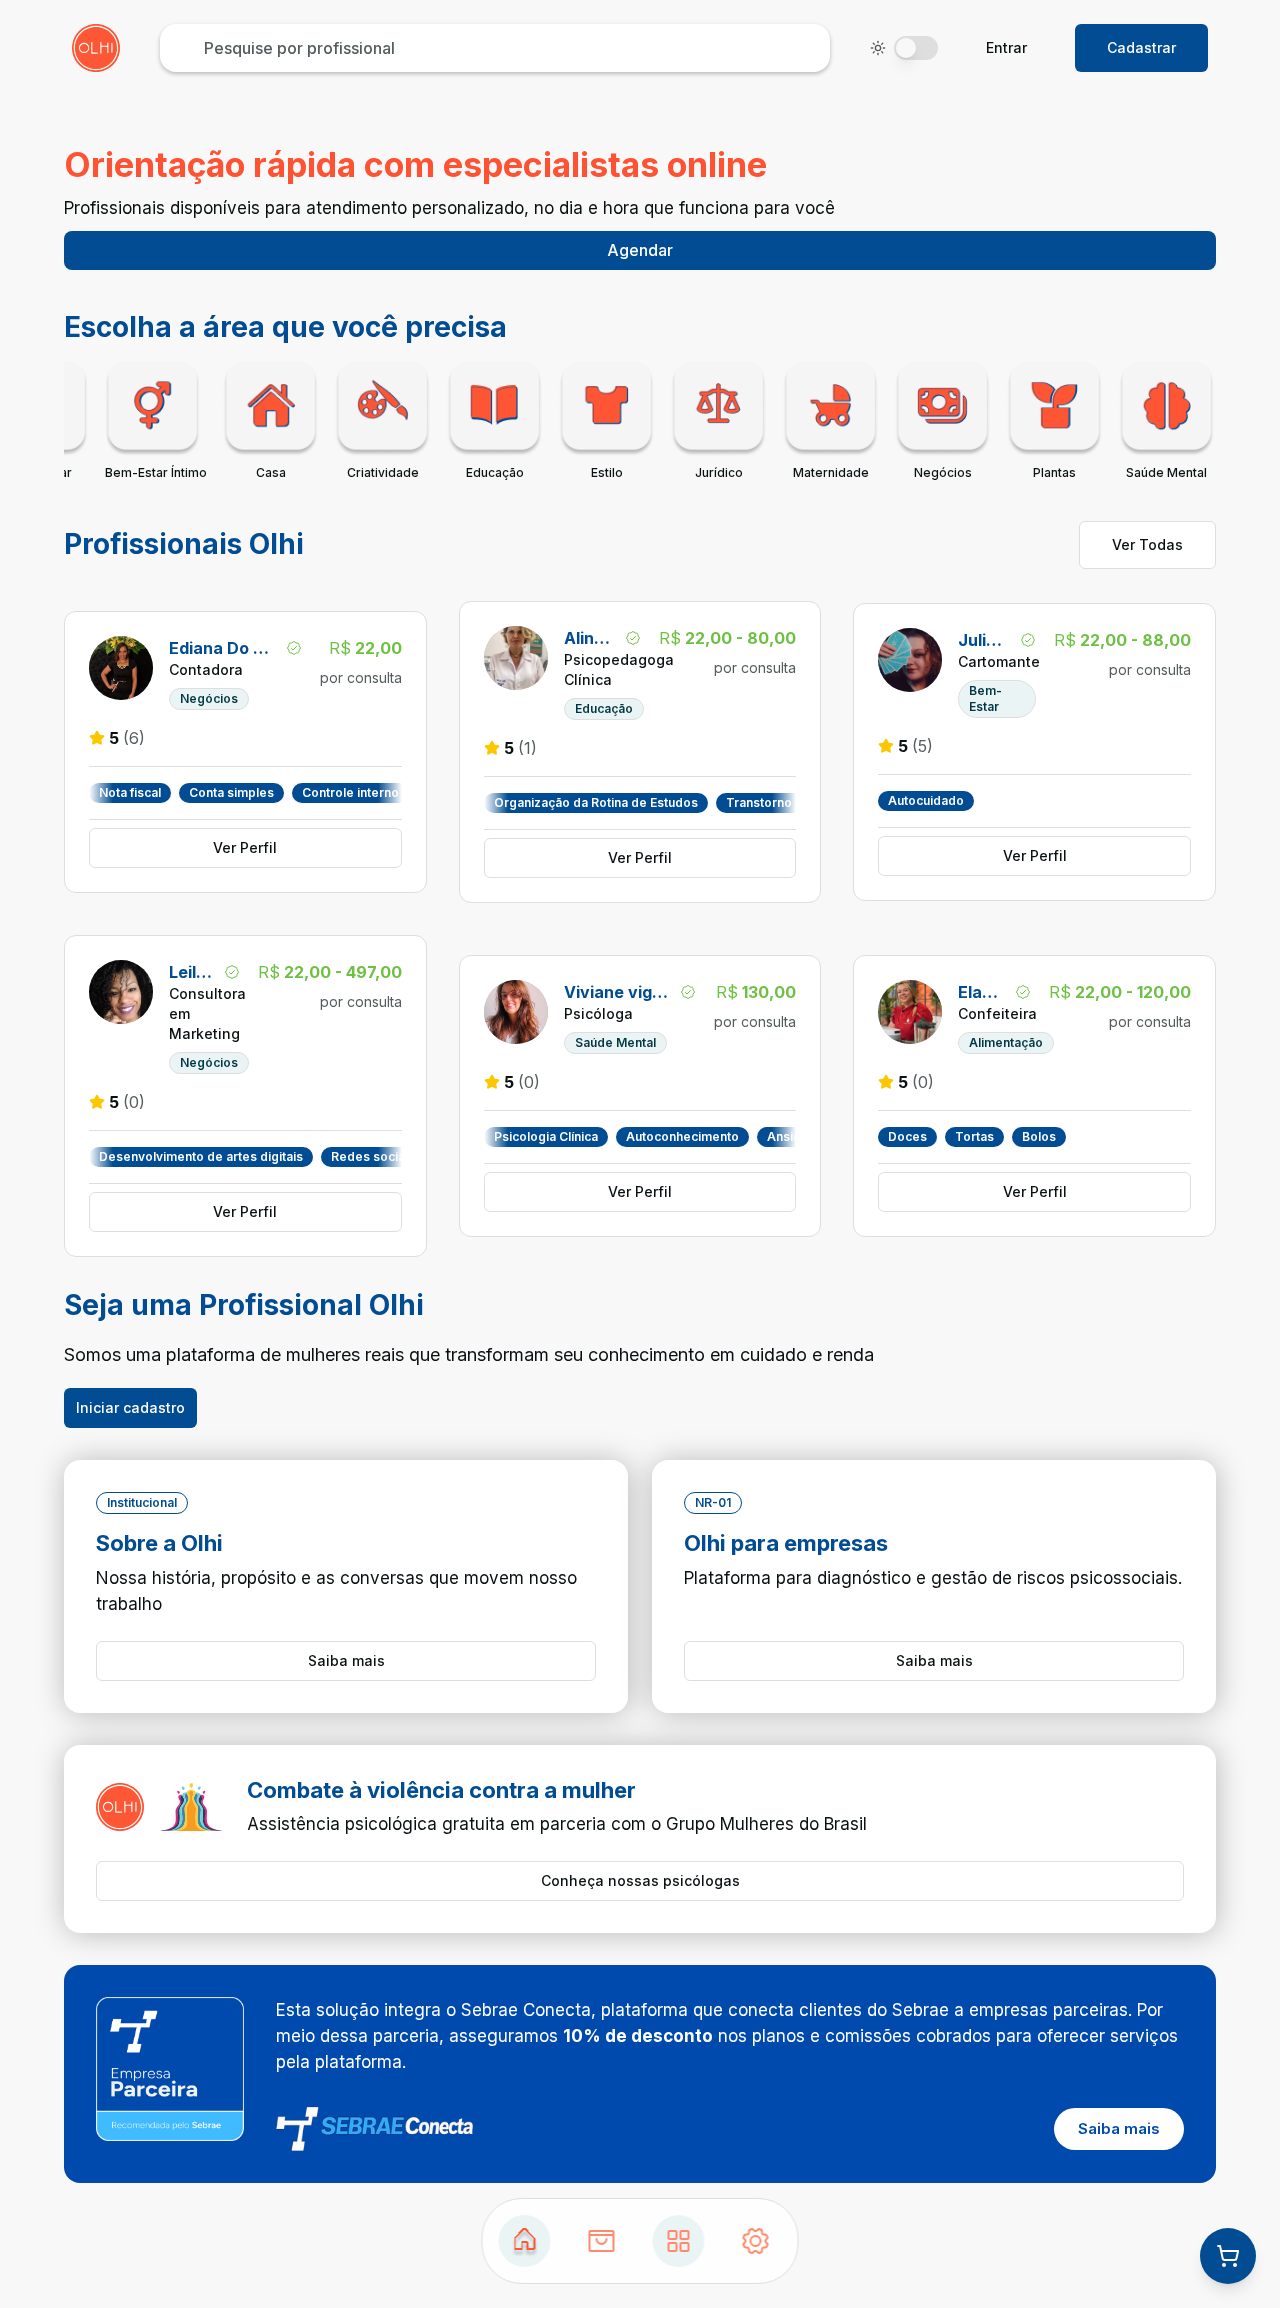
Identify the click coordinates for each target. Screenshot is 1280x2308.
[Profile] (756, 2241)
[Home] (525, 2241)
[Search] (602, 2241)
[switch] (916, 48)
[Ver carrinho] (1228, 2256)
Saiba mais (346, 1660)
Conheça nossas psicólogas (640, 1880)
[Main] (679, 2241)
